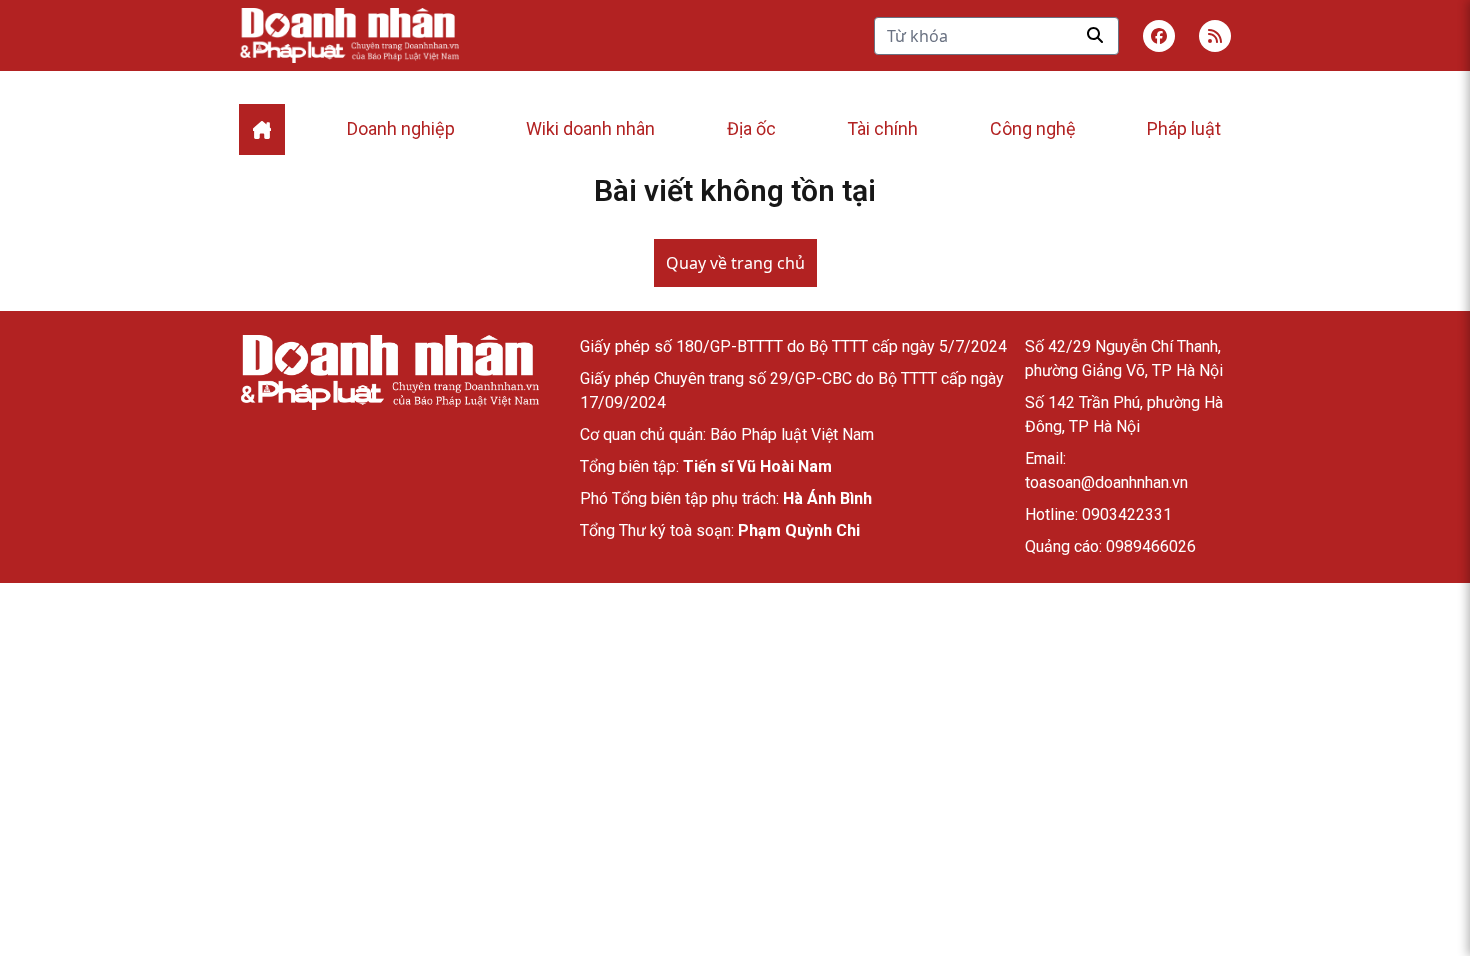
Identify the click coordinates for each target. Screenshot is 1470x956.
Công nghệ (1033, 128)
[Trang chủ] (389, 372)
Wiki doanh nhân (590, 128)
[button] (1215, 36)
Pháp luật (1184, 128)
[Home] (262, 129)
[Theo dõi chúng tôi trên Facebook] (1159, 36)
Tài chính (882, 128)
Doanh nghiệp (401, 128)
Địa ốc (751, 128)
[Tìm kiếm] (1095, 35)
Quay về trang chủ (735, 263)
